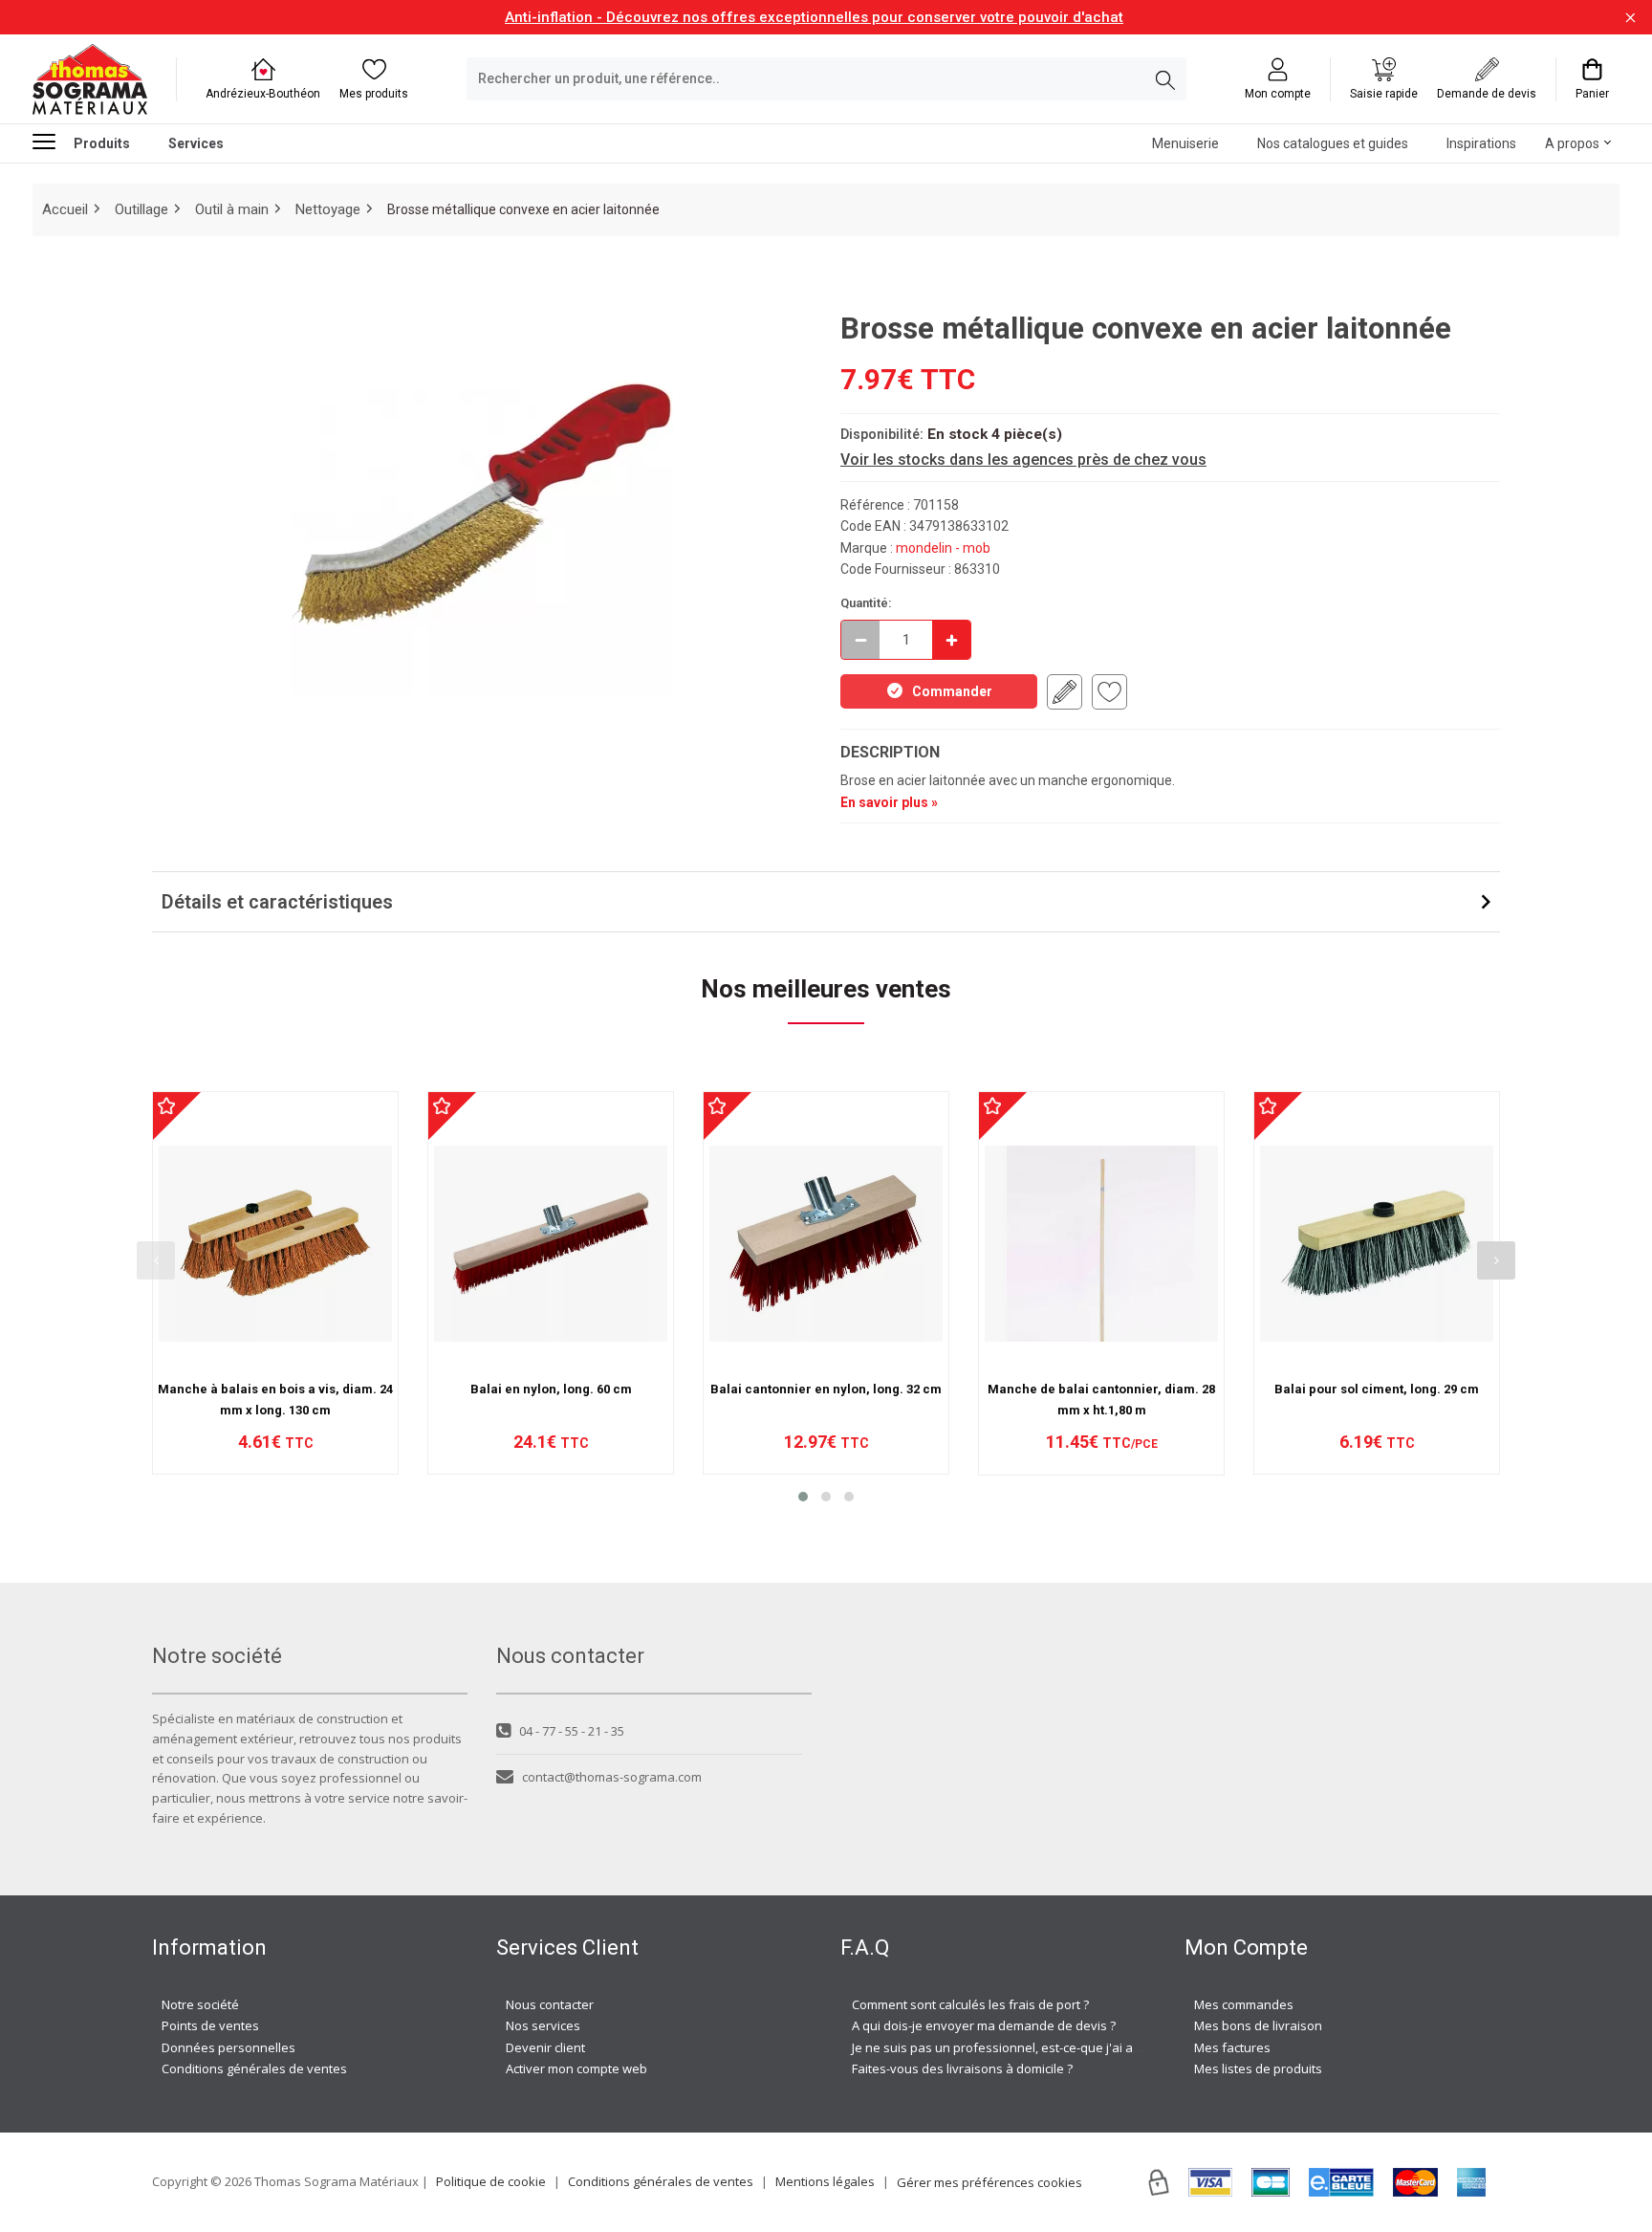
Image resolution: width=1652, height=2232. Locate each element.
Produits (102, 143)
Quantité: (866, 603)
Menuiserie (1185, 143)
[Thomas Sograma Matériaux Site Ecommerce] (90, 79)
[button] (803, 1497)
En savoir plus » (889, 802)
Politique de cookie (491, 2181)
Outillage (141, 209)
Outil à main (232, 209)
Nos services (543, 2025)
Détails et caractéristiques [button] (277, 902)
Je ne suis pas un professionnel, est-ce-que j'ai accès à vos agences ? (1053, 2047)
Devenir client (545, 2047)
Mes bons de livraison (1258, 2025)
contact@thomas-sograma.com (612, 1777)
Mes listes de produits (1258, 2068)
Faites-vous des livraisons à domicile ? (962, 2068)
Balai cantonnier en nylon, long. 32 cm (826, 1389)
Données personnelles (228, 2047)
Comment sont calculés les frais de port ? (970, 2004)
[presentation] (156, 1260)
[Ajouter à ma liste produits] (1109, 692)
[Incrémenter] (951, 640)
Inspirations (1481, 143)
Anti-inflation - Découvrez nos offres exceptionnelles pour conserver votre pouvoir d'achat (814, 17)
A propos (1572, 143)
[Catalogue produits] (52, 142)
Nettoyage (328, 209)
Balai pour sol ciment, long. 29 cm (1377, 1389)
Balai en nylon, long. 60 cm (551, 1389)
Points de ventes (210, 2025)
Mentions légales (825, 2181)
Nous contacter (550, 2004)
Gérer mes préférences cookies (989, 2182)
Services (196, 143)
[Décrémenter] (860, 640)
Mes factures (1232, 2047)
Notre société (200, 2004)
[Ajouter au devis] (1065, 692)
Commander (952, 691)
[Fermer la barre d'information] (1630, 18)
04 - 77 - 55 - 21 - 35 (572, 1731)
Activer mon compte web (576, 2068)
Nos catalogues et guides (1333, 143)
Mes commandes (1244, 2004)
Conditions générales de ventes (254, 2068)
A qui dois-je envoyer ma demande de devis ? (984, 2025)
